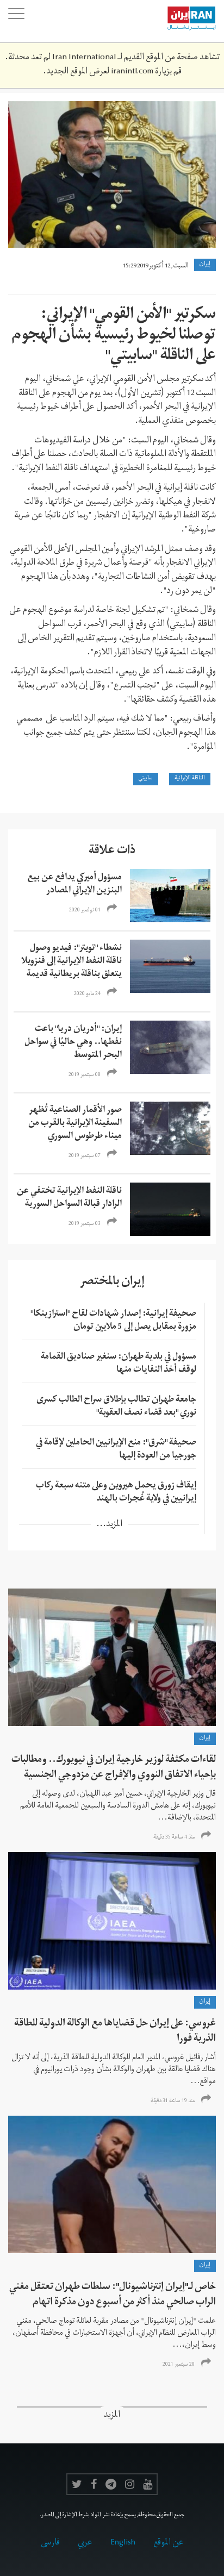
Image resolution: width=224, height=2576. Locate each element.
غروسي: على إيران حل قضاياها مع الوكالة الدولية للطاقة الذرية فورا (115, 2032)
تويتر (77, 2484)
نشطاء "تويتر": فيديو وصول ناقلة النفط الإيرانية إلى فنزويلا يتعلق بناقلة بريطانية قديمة (71, 962)
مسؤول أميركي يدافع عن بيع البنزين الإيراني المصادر (74, 885)
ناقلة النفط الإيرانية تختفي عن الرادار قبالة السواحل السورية (69, 1198)
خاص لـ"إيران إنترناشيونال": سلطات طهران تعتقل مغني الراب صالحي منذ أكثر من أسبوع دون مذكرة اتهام (113, 2295)
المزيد (112, 2416)
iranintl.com (132, 72)
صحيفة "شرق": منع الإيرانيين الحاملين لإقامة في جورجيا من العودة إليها (116, 1450)
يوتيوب (148, 2484)
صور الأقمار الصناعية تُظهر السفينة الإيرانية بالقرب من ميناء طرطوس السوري (75, 1124)
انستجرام (130, 2484)
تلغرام (111, 2484)
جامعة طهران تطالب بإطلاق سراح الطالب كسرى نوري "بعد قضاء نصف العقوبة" (116, 1407)
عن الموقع (169, 2543)
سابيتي (146, 779)
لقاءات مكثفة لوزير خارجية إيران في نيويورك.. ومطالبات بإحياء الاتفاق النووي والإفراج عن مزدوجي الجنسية (114, 1768)
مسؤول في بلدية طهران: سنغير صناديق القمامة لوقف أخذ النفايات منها (119, 1364)
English (123, 2543)
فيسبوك (94, 2484)
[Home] (186, 21)
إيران (205, 265)
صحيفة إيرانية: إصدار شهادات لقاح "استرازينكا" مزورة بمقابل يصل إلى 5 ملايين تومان (113, 1321)
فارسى (50, 2543)
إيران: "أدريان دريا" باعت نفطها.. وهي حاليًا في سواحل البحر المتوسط (73, 1043)
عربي (85, 2543)
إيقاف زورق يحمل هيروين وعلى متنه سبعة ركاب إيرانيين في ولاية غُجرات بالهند (116, 1493)
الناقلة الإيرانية (190, 779)
